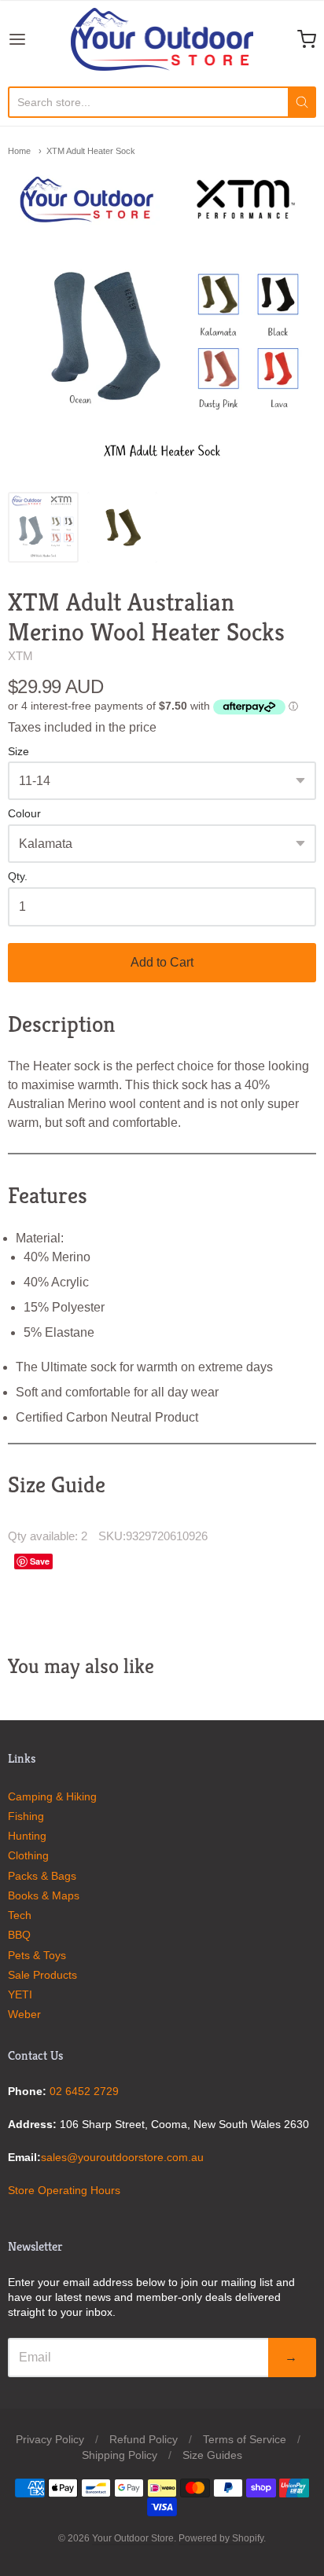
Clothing (28, 1855)
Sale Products (42, 1975)
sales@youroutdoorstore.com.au (122, 2157)
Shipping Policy (120, 2455)
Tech (20, 1915)
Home (19, 151)
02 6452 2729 (84, 2091)
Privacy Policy (50, 2439)
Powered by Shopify (221, 2538)
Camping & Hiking (52, 1796)
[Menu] (39, 39)
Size (18, 752)
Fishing (26, 1816)
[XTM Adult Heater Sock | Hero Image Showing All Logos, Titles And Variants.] (43, 527)
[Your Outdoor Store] (162, 39)
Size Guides (212, 2455)
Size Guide (57, 1484)
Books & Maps (44, 1895)
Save (40, 1561)
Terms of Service (245, 2439)
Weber (24, 2014)
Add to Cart (162, 962)
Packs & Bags (42, 1876)
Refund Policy (144, 2439)
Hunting (27, 1836)
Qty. (18, 877)
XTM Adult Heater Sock (91, 151)
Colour (24, 814)
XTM (20, 656)
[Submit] (302, 102)
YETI (20, 1994)
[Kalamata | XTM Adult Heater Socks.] (123, 527)
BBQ (19, 1935)
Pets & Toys (37, 1955)
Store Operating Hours (64, 2190)
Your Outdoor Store (133, 2538)
